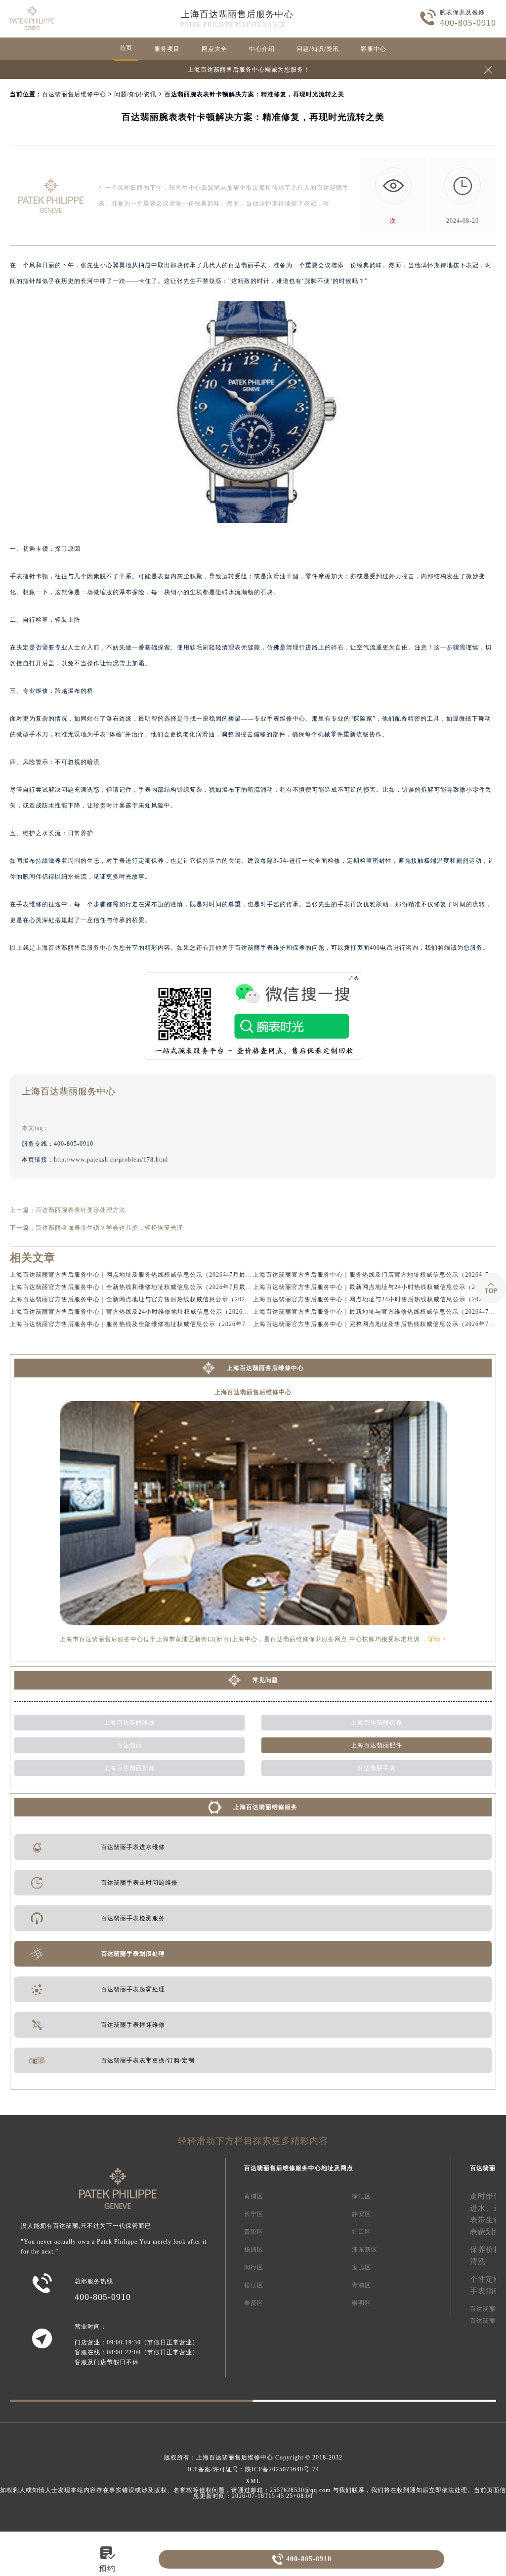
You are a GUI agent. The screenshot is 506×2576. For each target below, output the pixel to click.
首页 (126, 48)
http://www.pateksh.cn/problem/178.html (111, 1160)
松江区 (254, 2285)
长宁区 (254, 2214)
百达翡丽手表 (377, 1768)
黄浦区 (254, 2196)
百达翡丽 (129, 1745)
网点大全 (214, 49)
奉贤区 (254, 2303)
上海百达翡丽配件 (377, 1745)
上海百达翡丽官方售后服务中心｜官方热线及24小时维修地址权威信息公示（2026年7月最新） (144, 1312)
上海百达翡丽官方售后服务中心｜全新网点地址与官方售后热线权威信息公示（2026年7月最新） (147, 1299)
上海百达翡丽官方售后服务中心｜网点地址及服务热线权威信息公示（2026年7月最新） (134, 1275)
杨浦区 (254, 2250)
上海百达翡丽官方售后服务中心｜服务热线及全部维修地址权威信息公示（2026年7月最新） (141, 1324)
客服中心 (374, 49)
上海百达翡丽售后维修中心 (265, 1368)
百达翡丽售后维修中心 (74, 94)
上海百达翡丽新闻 (129, 1768)
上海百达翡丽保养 (377, 1723)
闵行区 (254, 2267)
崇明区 (361, 2303)
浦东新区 (365, 2250)
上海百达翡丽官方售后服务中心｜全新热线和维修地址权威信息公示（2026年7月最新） (134, 1287)
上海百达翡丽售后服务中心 (237, 14)
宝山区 (361, 2267)
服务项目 (167, 49)
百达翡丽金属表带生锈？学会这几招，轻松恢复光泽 (109, 1228)
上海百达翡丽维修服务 (265, 1807)
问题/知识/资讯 (318, 49)
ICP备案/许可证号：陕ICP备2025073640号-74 (253, 2469)
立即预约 (253, 1310)
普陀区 (254, 2232)
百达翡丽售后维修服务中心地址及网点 (299, 2168)
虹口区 (361, 2232)
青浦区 (361, 2285)
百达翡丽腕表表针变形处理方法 (81, 1210)
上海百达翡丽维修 (129, 1723)
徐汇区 (361, 2196)
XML (253, 2481)
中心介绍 (262, 49)
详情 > (437, 1639)
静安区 (361, 2214)
